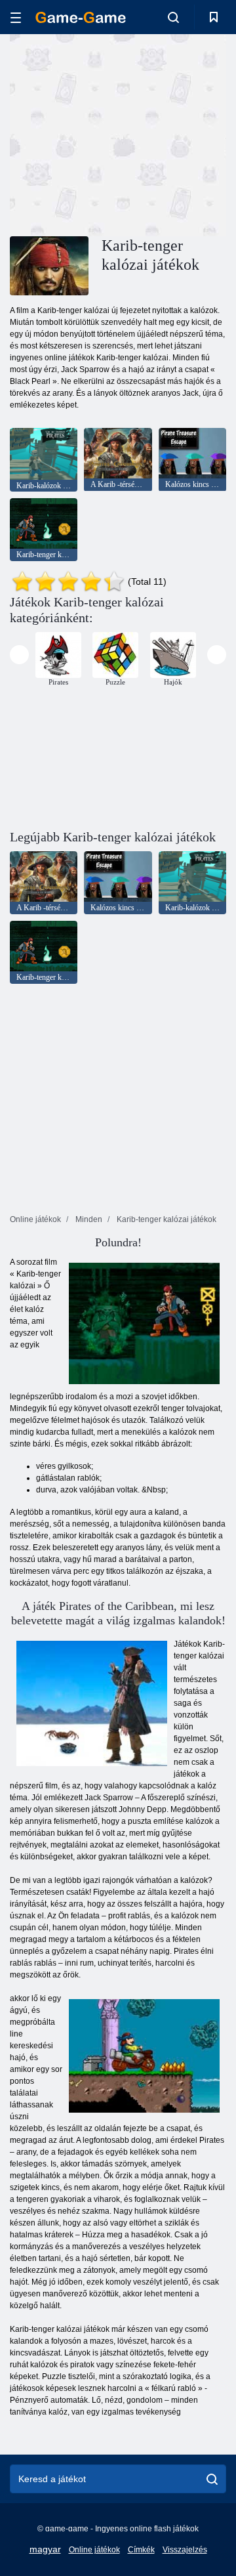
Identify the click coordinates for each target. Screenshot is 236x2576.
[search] (212, 2479)
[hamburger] (16, 17)
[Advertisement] (177, 134)
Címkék (141, 2550)
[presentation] (19, 655)
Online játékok (94, 2550)
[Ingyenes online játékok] (81, 17)
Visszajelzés (185, 2550)
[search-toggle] (173, 17)
